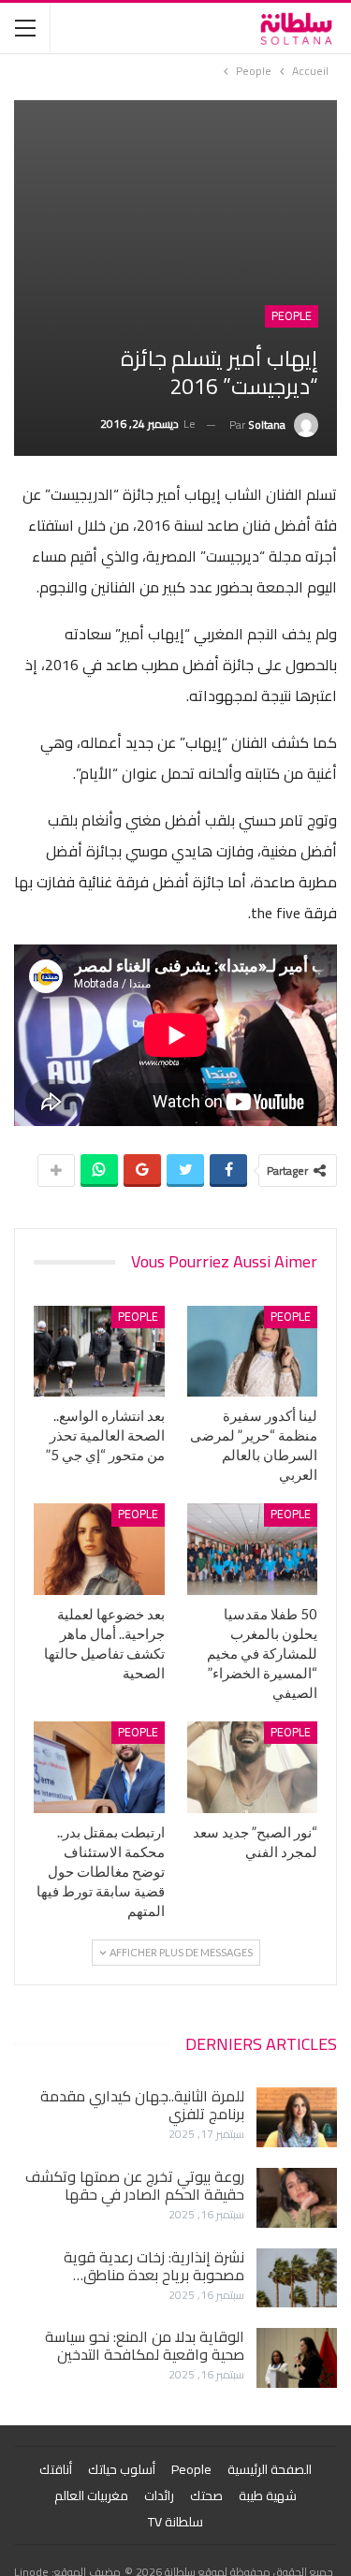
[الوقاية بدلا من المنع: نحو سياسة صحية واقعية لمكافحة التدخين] (297, 2358)
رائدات (159, 2495)
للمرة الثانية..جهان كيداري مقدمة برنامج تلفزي (142, 2105)
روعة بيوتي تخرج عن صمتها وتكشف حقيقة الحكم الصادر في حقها (135, 2185)
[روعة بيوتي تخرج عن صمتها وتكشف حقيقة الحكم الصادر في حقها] (297, 2198)
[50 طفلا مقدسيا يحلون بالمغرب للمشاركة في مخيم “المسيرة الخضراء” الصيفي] (253, 1549)
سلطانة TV (175, 2522)
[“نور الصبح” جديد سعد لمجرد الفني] (253, 1767)
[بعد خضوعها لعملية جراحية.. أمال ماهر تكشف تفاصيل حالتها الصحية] (99, 1549)
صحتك (206, 2495)
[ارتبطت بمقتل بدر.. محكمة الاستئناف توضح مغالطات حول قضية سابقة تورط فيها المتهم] (99, 1767)
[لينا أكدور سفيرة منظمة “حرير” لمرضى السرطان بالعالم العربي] (253, 1352)
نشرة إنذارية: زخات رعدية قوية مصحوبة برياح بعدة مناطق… (154, 2266)
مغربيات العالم (91, 2495)
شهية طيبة (268, 2495)
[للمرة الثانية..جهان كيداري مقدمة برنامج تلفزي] (297, 2117)
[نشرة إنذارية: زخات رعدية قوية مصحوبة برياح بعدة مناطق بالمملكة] (297, 2278)
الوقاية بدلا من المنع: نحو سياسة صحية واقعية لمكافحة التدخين (145, 2345)
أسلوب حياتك (122, 2469)
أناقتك (56, 2469)
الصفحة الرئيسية (270, 2469)
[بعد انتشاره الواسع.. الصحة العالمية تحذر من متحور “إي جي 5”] (99, 1352)
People (292, 316)
